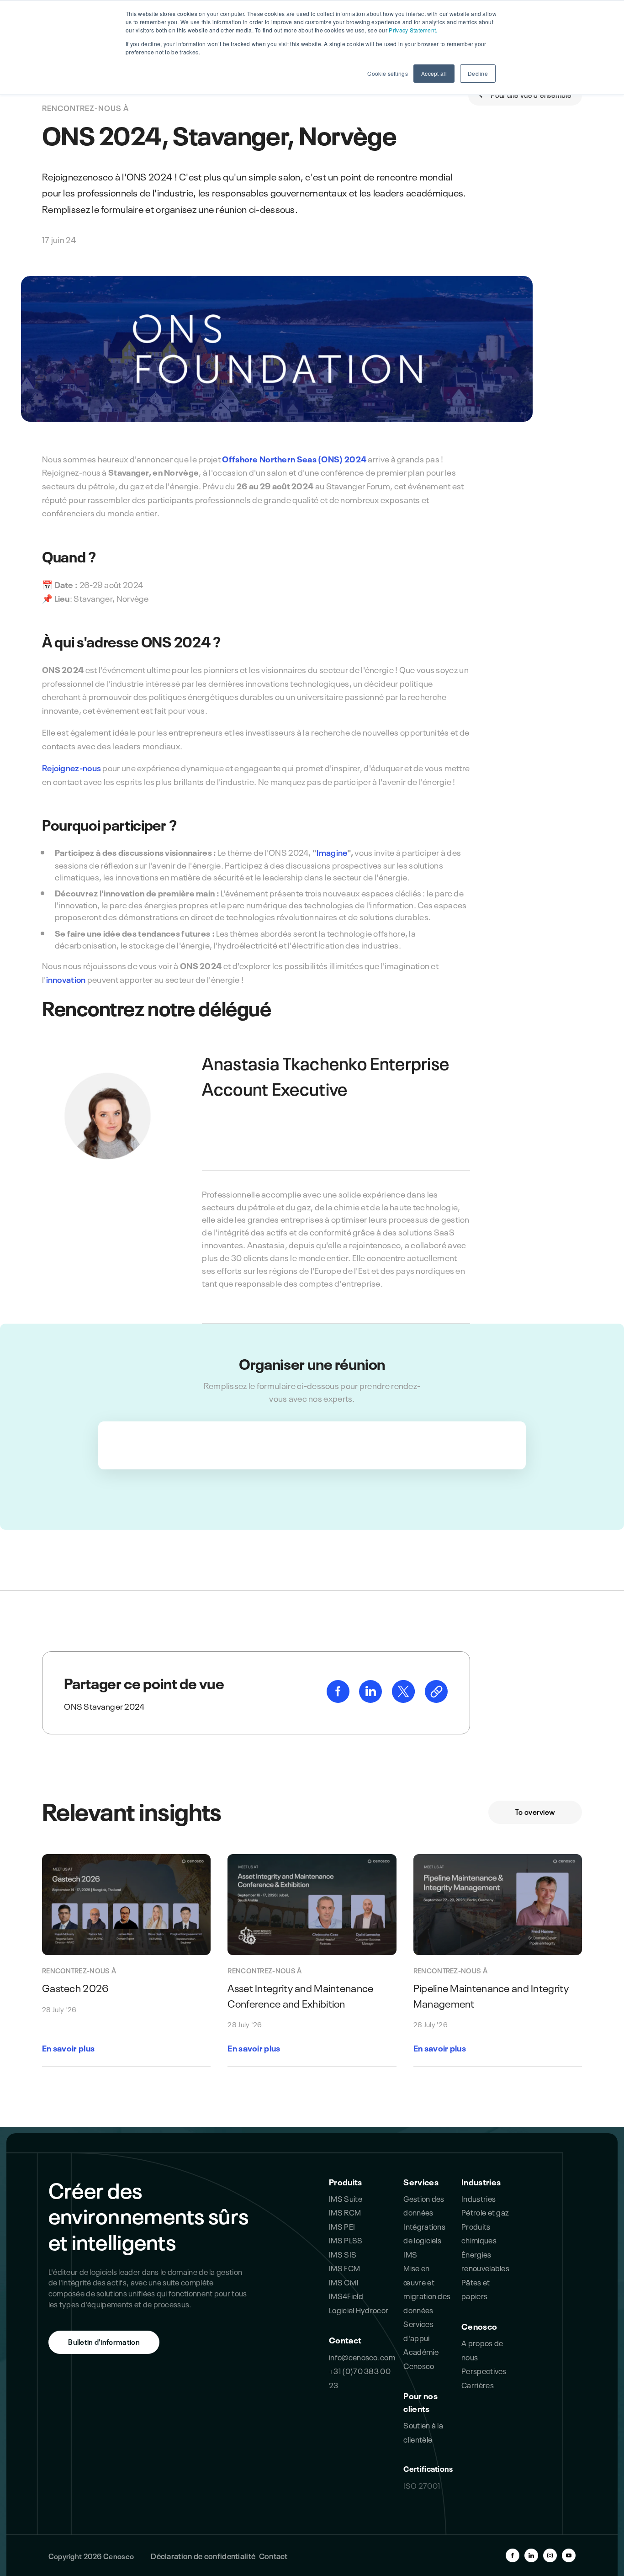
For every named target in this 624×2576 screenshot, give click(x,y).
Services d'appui (418, 2330)
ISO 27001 (422, 2485)
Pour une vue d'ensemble (530, 94)
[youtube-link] (569, 2555)
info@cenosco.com (362, 2356)
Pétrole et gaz (485, 2212)
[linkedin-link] (371, 1699)
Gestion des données (424, 2205)
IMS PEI (342, 2226)
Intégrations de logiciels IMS (424, 2240)
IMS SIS (343, 2254)
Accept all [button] (434, 73)
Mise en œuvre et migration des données (427, 2288)
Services (421, 2181)
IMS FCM (344, 2267)
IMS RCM (345, 2212)
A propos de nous (482, 2349)
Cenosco (479, 2326)
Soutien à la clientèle (423, 2431)
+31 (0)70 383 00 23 (360, 2377)
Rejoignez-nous (71, 767)
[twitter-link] (404, 1699)
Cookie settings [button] (387, 73)
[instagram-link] (550, 2555)
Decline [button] (478, 73)
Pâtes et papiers (476, 2288)
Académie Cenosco (421, 2358)
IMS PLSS (346, 2239)
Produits (345, 2181)
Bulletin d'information (104, 2341)
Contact (345, 2340)
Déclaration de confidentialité (203, 2555)
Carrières (478, 2384)
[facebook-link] (339, 1699)
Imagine (332, 852)
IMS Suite (346, 2198)
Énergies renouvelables (485, 2261)
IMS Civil (344, 2282)
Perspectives (484, 2370)
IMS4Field (346, 2295)
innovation (66, 979)
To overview (535, 1811)
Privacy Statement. (413, 30)
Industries (481, 2181)
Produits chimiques (479, 2233)
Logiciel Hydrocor (359, 2309)
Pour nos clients (420, 2402)
